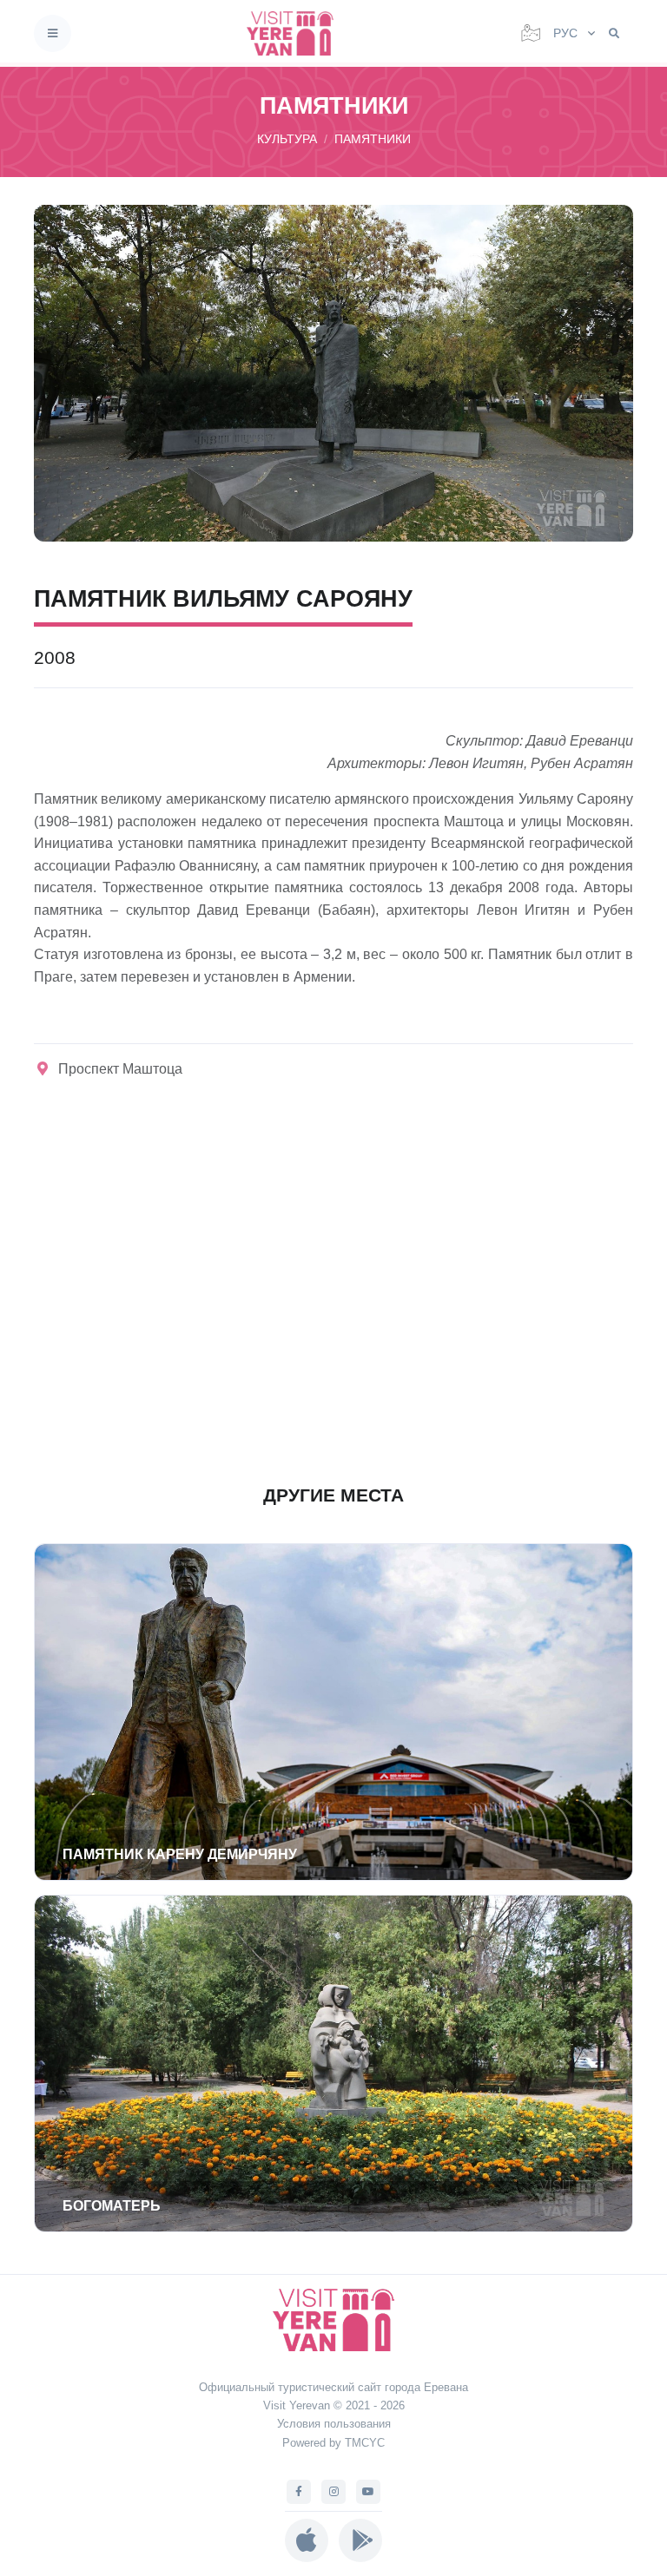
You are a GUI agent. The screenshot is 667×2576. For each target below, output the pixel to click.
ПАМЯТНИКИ (373, 139)
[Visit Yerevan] (295, 33)
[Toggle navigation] (53, 33)
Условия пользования (334, 2424)
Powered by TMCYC (333, 2443)
